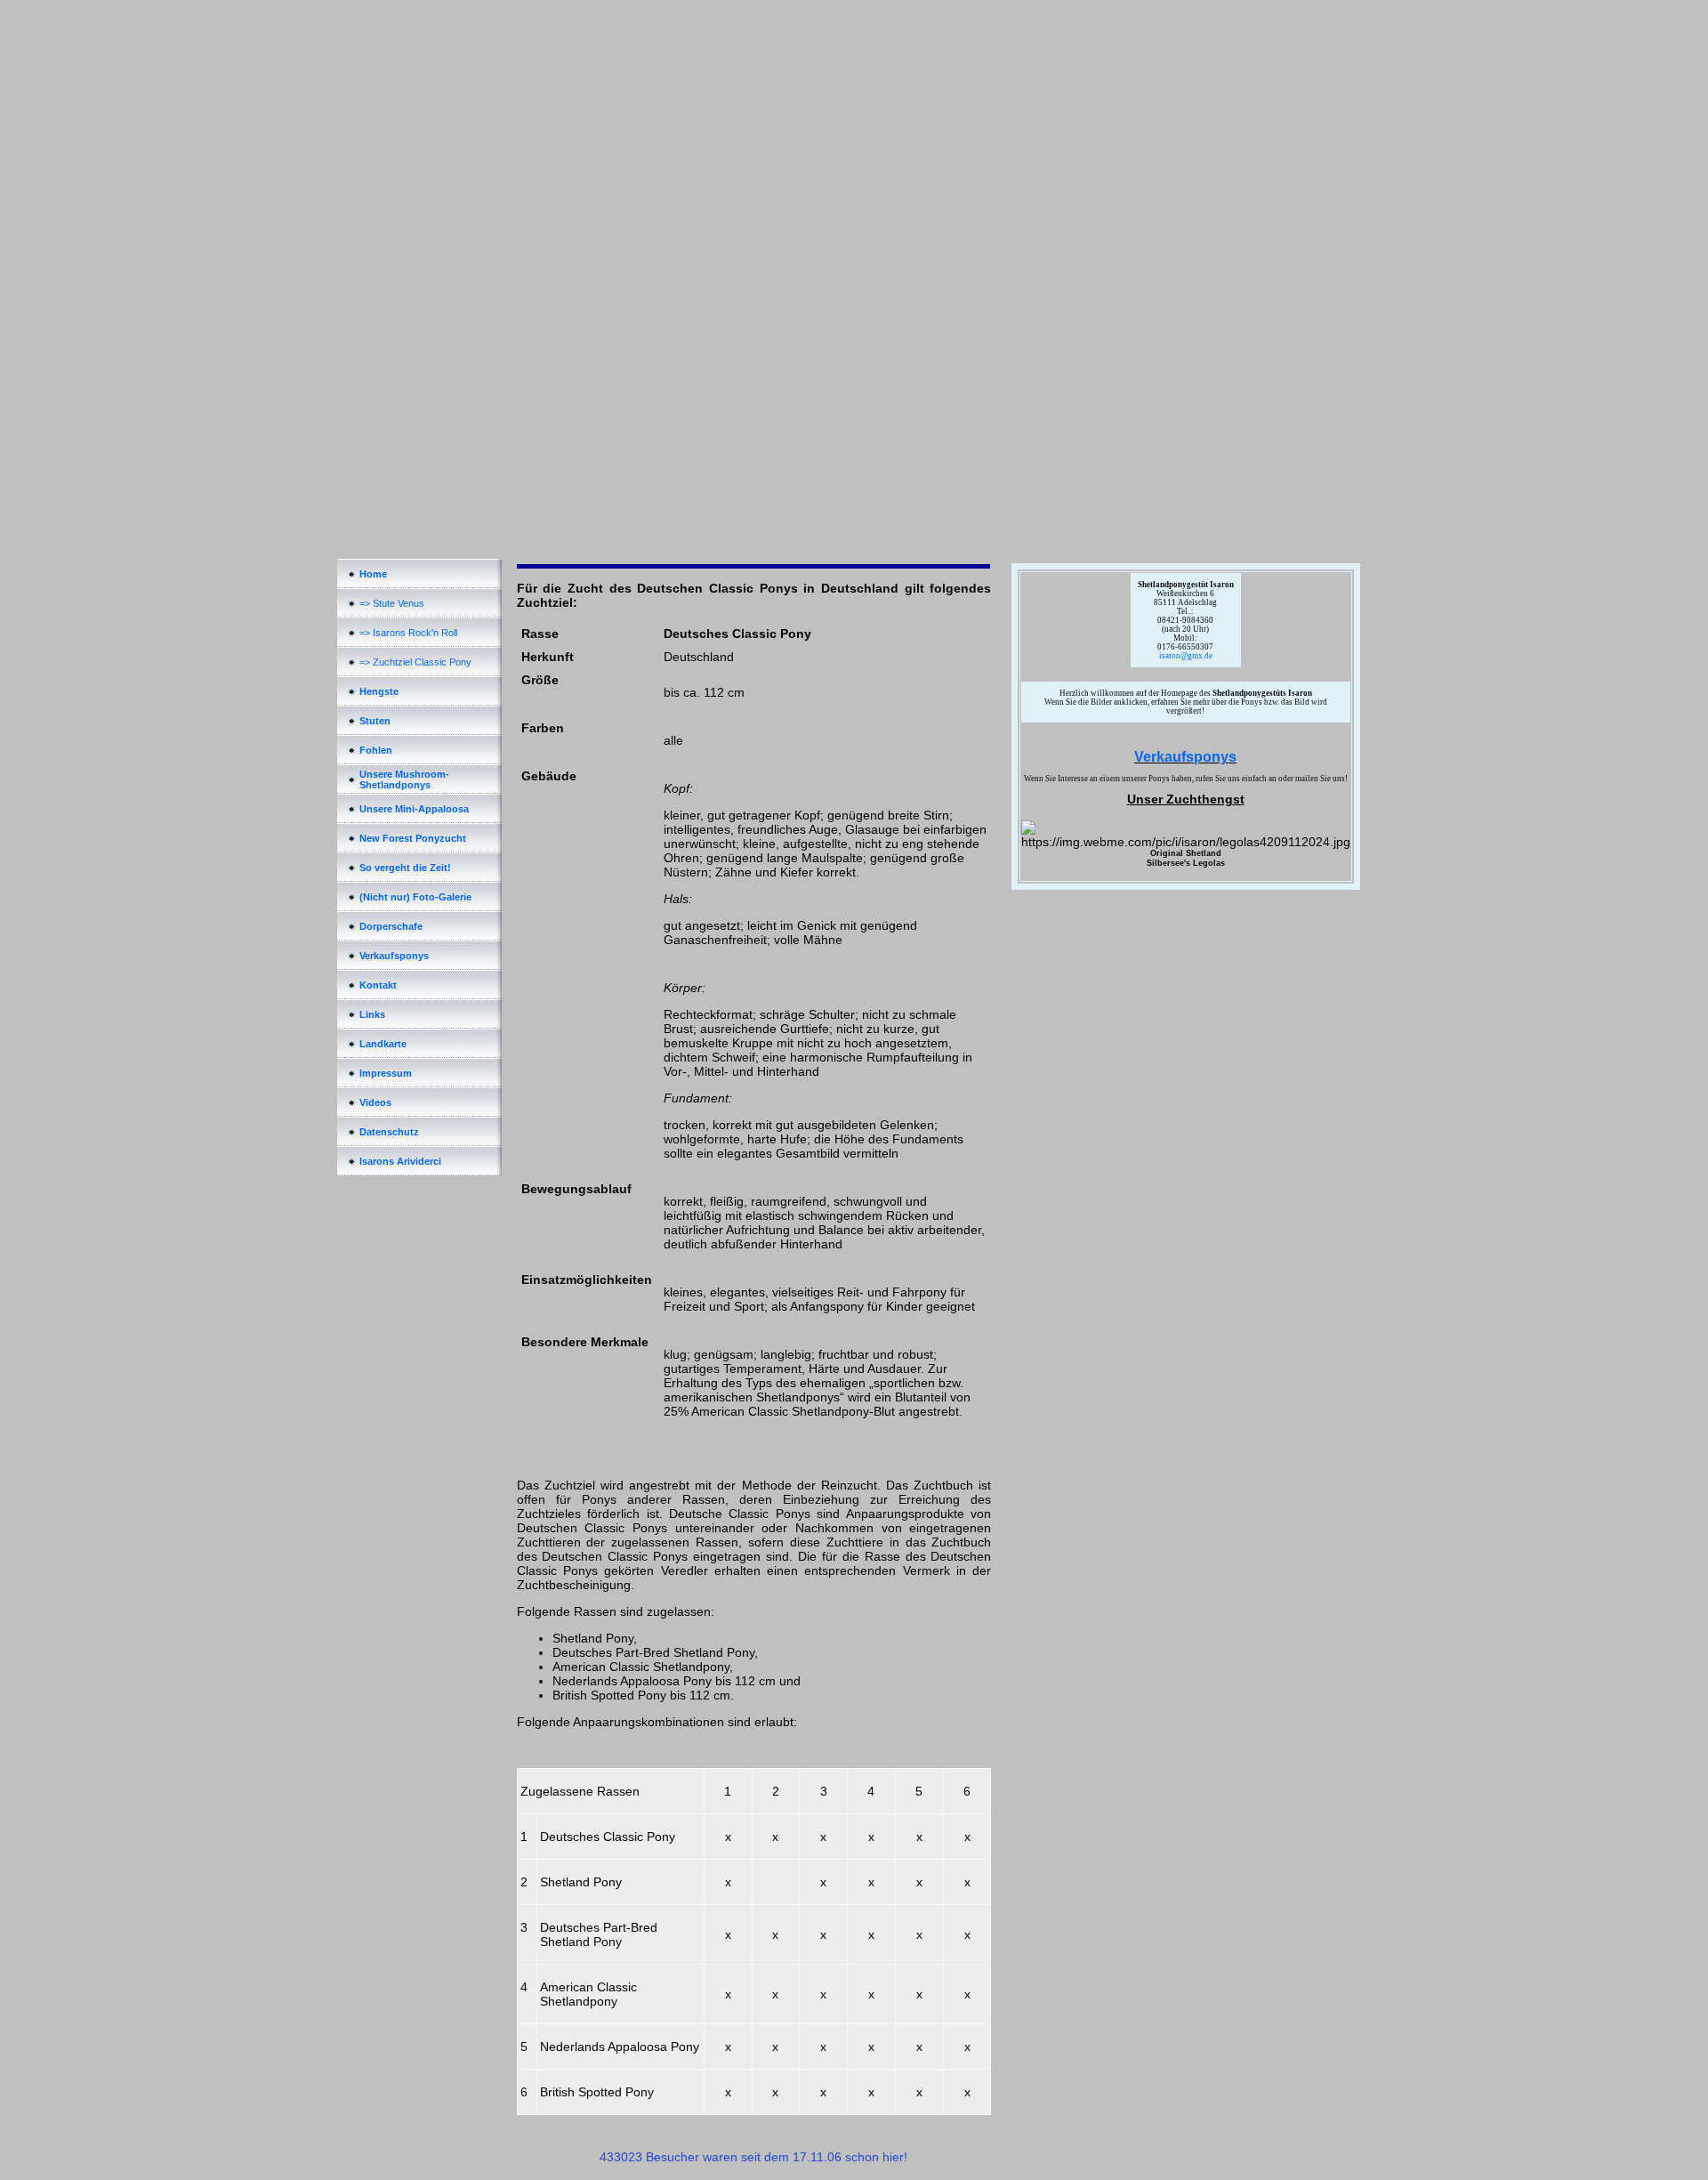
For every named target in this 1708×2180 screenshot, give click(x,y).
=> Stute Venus (392, 603)
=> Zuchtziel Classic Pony (415, 662)
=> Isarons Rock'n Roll (408, 633)
